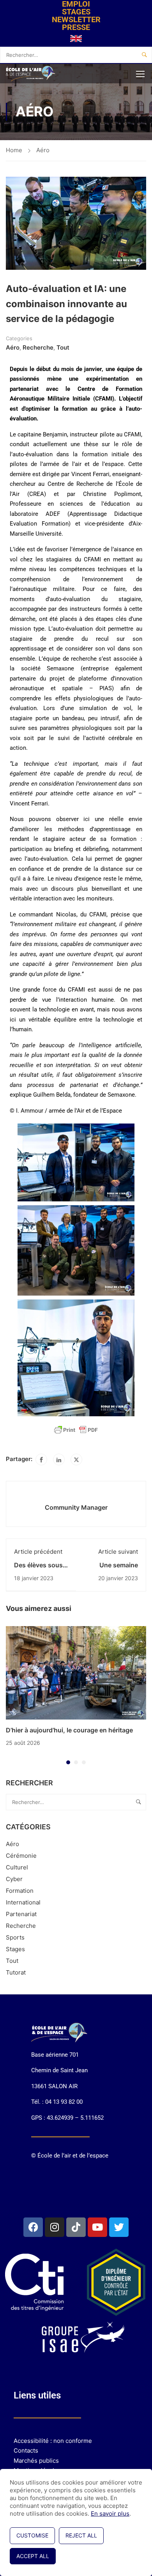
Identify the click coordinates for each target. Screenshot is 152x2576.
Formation (20, 1891)
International (23, 1902)
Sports (15, 1937)
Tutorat (16, 1972)
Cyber (14, 1879)
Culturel (17, 1867)
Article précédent (38, 1552)
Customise (32, 2535)
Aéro (43, 150)
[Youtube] (97, 2227)
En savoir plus (110, 2514)
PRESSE (76, 27)
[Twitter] (76, 1459)
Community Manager (76, 1507)
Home (14, 150)
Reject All (81, 2535)
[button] (68, 1762)
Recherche (38, 347)
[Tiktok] (76, 2227)
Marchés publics (36, 2461)
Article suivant (118, 1552)
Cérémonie (21, 1856)
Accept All (33, 2556)
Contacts (26, 2450)
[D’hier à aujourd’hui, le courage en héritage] (76, 1672)
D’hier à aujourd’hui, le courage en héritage (69, 1730)
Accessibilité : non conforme (53, 2441)
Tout (63, 347)
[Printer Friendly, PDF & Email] (76, 1430)
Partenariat (21, 1914)
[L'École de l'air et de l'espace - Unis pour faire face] (31, 74)
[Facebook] (41, 1459)
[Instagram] (55, 2227)
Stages (15, 1949)
